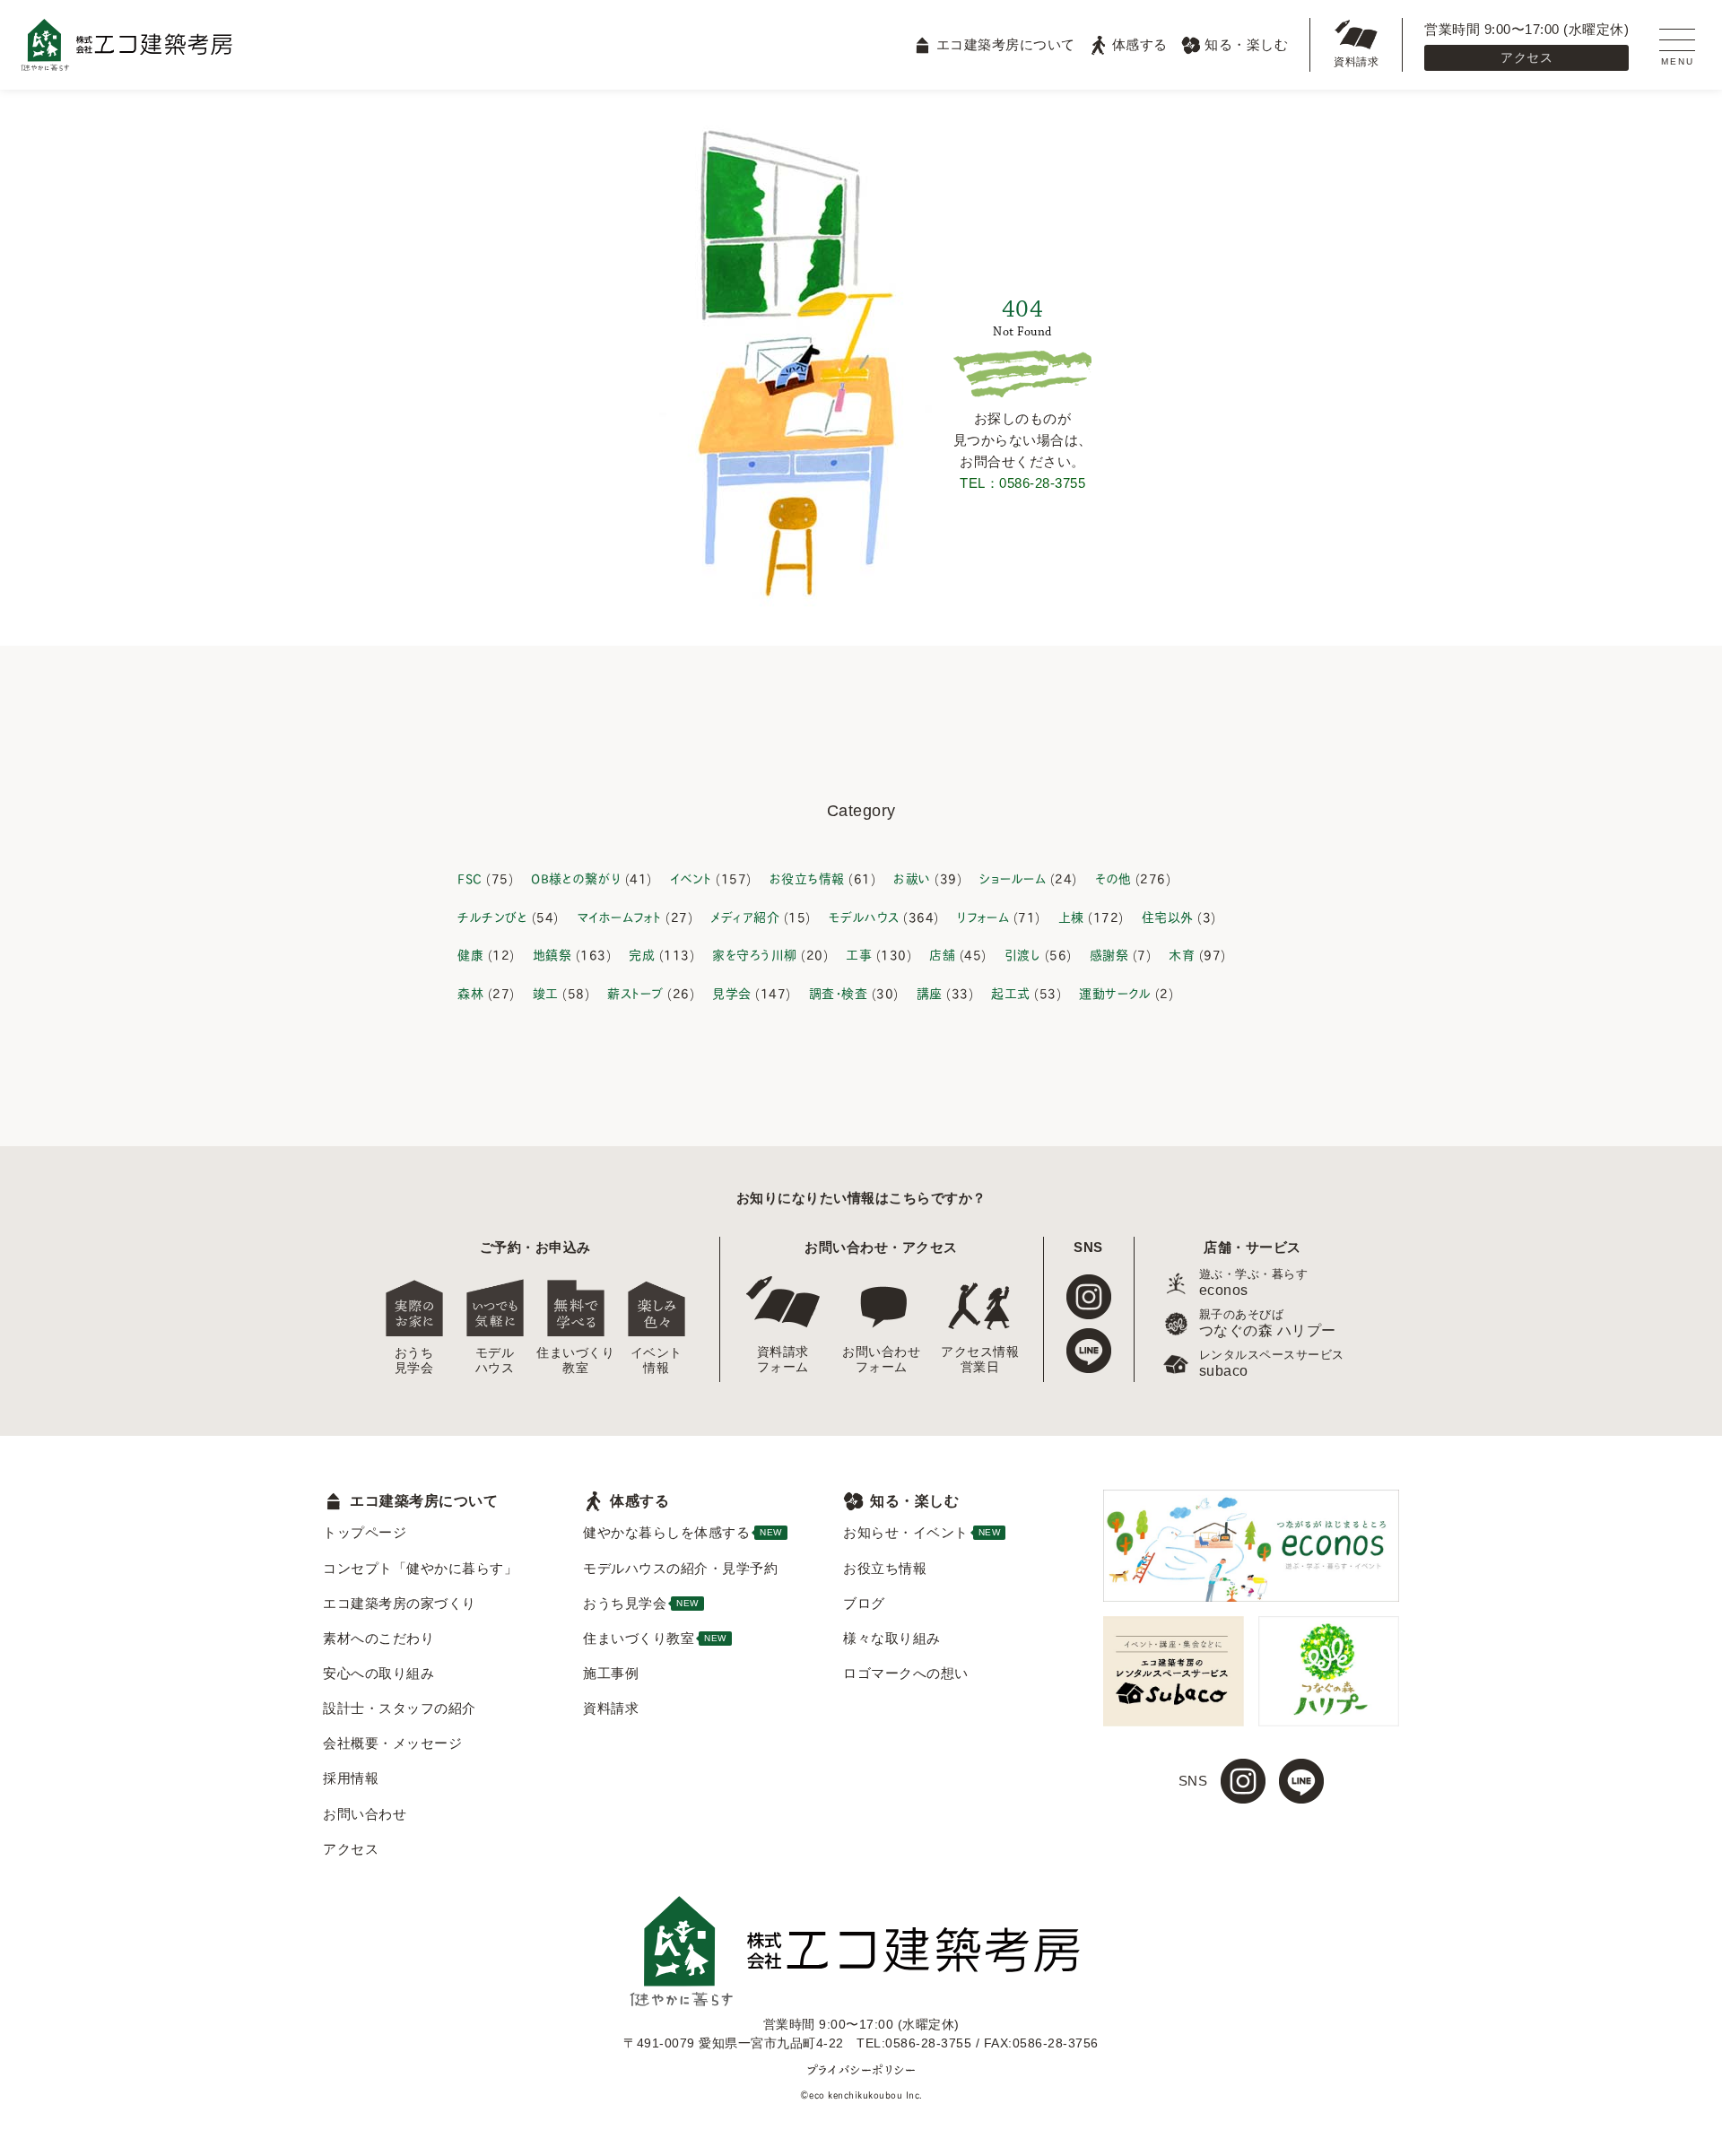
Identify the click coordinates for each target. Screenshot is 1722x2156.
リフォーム (983, 916)
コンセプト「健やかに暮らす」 (420, 1568)
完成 (642, 954)
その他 (1113, 878)
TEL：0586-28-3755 (1022, 483)
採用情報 (351, 1778)
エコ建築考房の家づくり (400, 1603)
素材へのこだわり (378, 1638)
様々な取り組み (892, 1638)
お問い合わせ (365, 1814)
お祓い (912, 878)
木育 (1182, 954)
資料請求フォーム (783, 1359)
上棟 (1071, 916)
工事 (859, 954)
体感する (1140, 44)
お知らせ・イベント (922, 1532)
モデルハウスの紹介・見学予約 (680, 1568)
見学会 (732, 992)
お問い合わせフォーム (882, 1359)
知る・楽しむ (1246, 44)
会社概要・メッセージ (392, 1743)
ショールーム (1013, 878)
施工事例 (611, 1673)
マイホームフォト (619, 916)
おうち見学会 (414, 1360)
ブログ (864, 1603)
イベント (691, 878)
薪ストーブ (635, 992)
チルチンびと (492, 916)
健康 (470, 954)
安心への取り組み (378, 1673)
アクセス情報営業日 (980, 1359)
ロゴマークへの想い (906, 1673)
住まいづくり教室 (576, 1360)
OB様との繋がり (576, 878)
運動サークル (1115, 992)
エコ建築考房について (1005, 44)
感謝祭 (1109, 954)
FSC (470, 878)
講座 (930, 992)
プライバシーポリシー (861, 2069)
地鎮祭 (552, 954)
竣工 (546, 992)
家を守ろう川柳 (755, 954)
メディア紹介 (745, 916)
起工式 (1011, 992)
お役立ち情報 (807, 878)
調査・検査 (839, 992)
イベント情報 (657, 1360)
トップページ (365, 1532)
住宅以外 (1168, 916)
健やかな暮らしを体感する (683, 1532)
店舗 (942, 954)
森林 (470, 992)
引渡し (1023, 954)
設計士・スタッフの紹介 (400, 1708)
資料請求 (1356, 62)
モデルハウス (864, 916)
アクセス (1526, 57)
